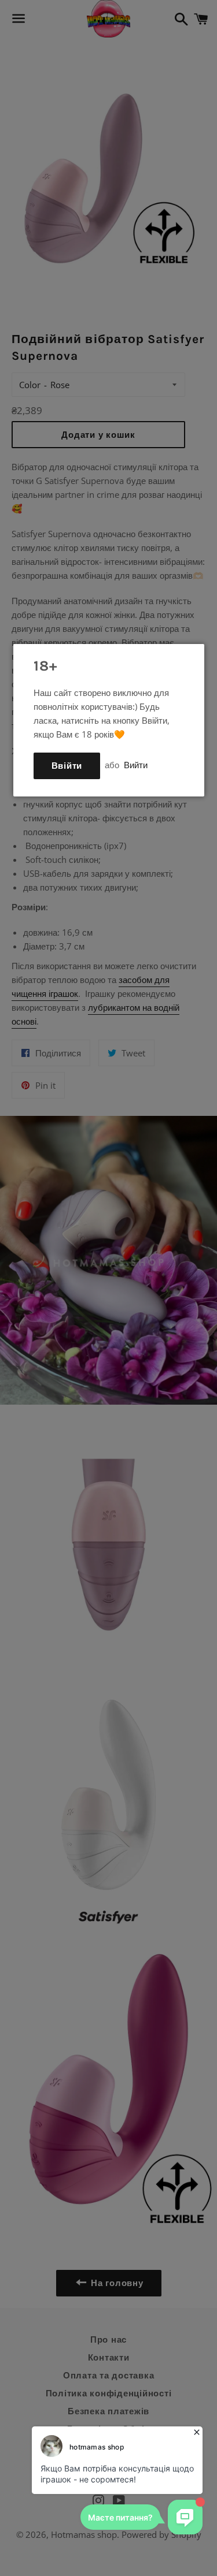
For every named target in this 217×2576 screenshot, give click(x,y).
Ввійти (67, 766)
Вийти (136, 765)
